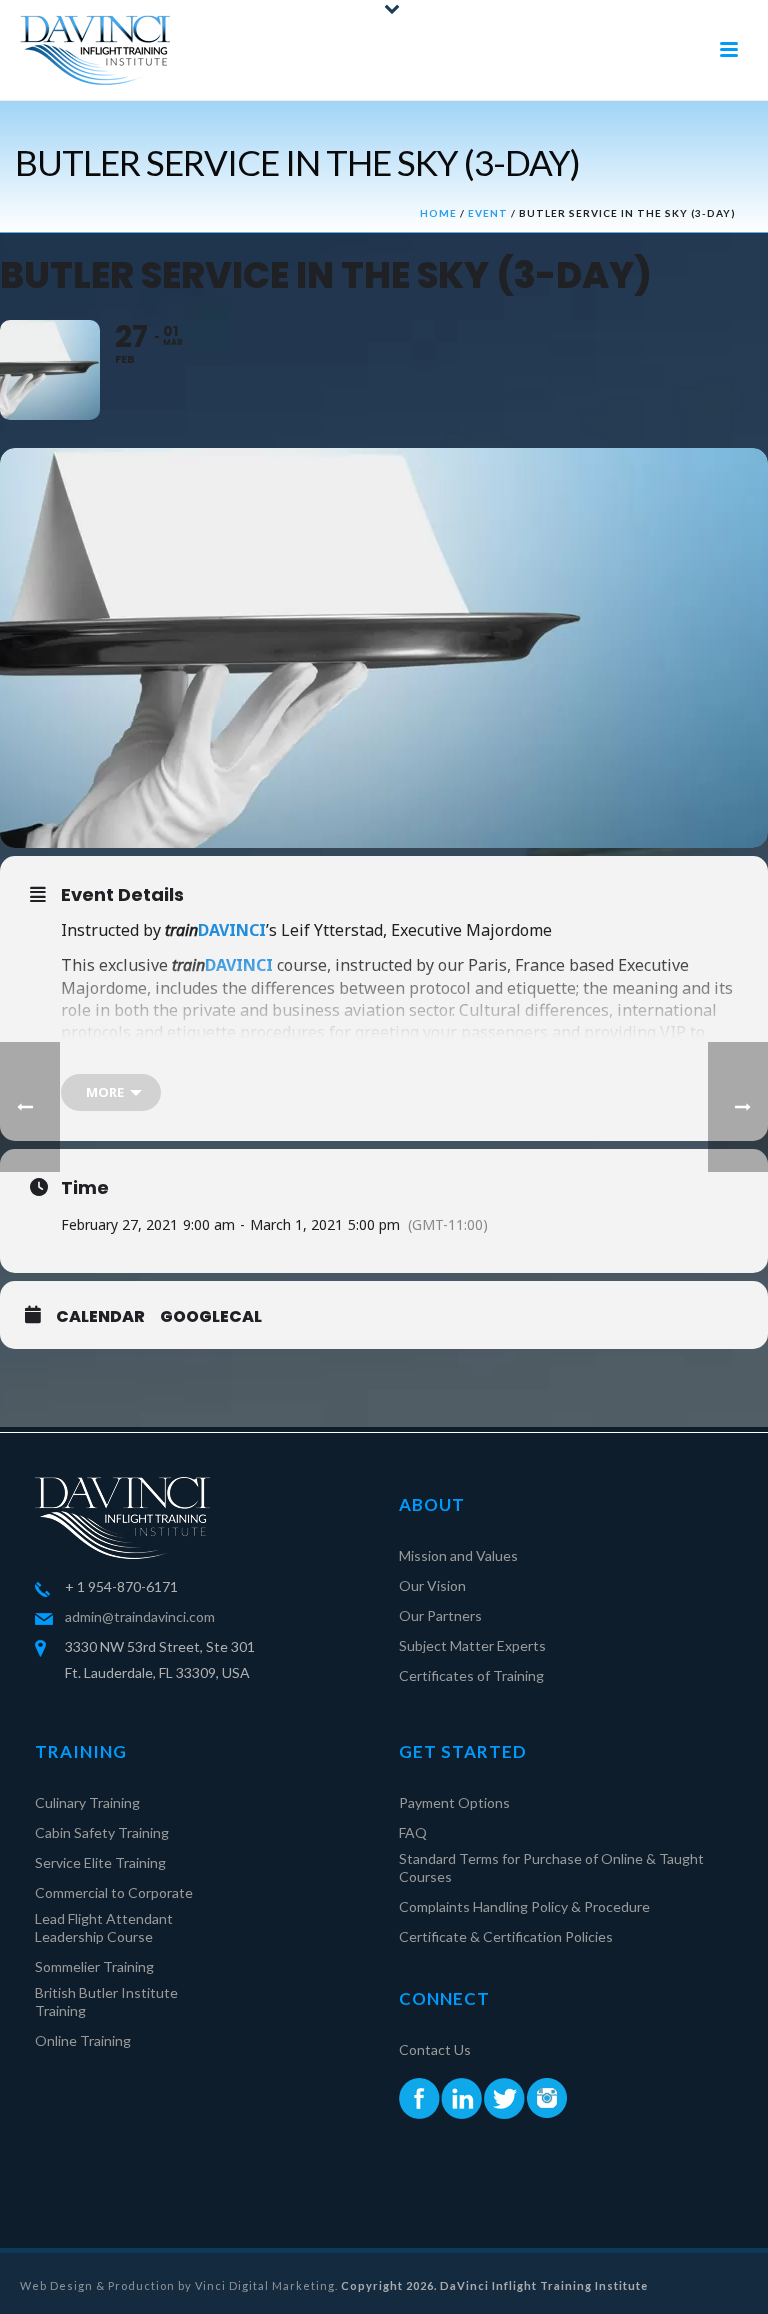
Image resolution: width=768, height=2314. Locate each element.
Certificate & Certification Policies (506, 1936)
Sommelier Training (94, 1966)
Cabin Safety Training (102, 1832)
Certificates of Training (471, 1675)
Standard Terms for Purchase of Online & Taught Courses (551, 1867)
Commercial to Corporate (114, 1892)
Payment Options (454, 1802)
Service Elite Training (100, 1862)
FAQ (413, 1832)
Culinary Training (87, 1802)
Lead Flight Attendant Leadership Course (104, 1927)
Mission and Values (458, 1555)
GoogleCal (211, 1317)
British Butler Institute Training (106, 2001)
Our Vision (432, 1585)
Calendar (100, 1317)
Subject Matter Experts (472, 1645)
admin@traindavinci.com (140, 1616)
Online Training (83, 2040)
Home (438, 213)
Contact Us (435, 2049)
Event (488, 213)
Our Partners (440, 1615)
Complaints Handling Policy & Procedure (524, 1906)
